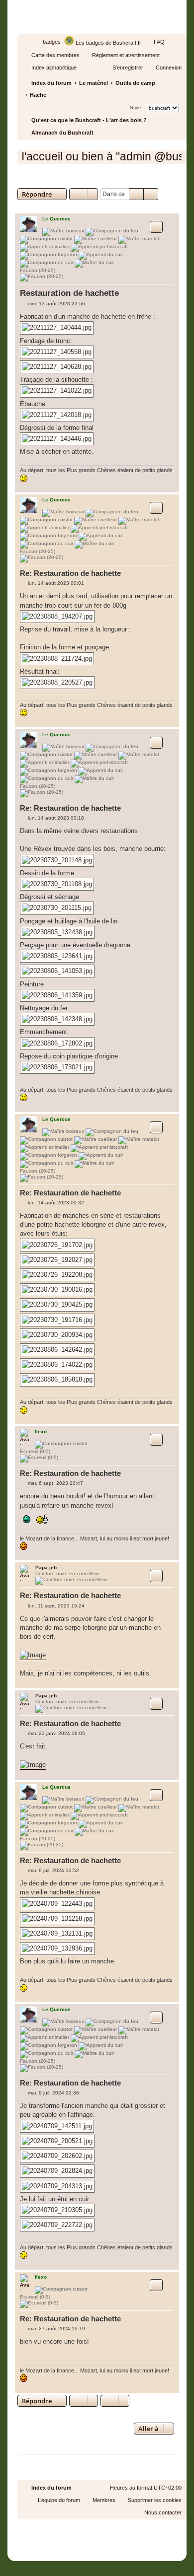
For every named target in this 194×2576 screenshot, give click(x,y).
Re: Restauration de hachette (70, 573)
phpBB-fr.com (110, 2538)
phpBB (74, 2529)
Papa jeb (46, 1567)
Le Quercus (56, 219)
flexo (41, 1431)
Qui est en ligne (42, 2450)
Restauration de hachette (73, 180)
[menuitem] (155, 42)
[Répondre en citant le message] (156, 227)
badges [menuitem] (52, 42)
